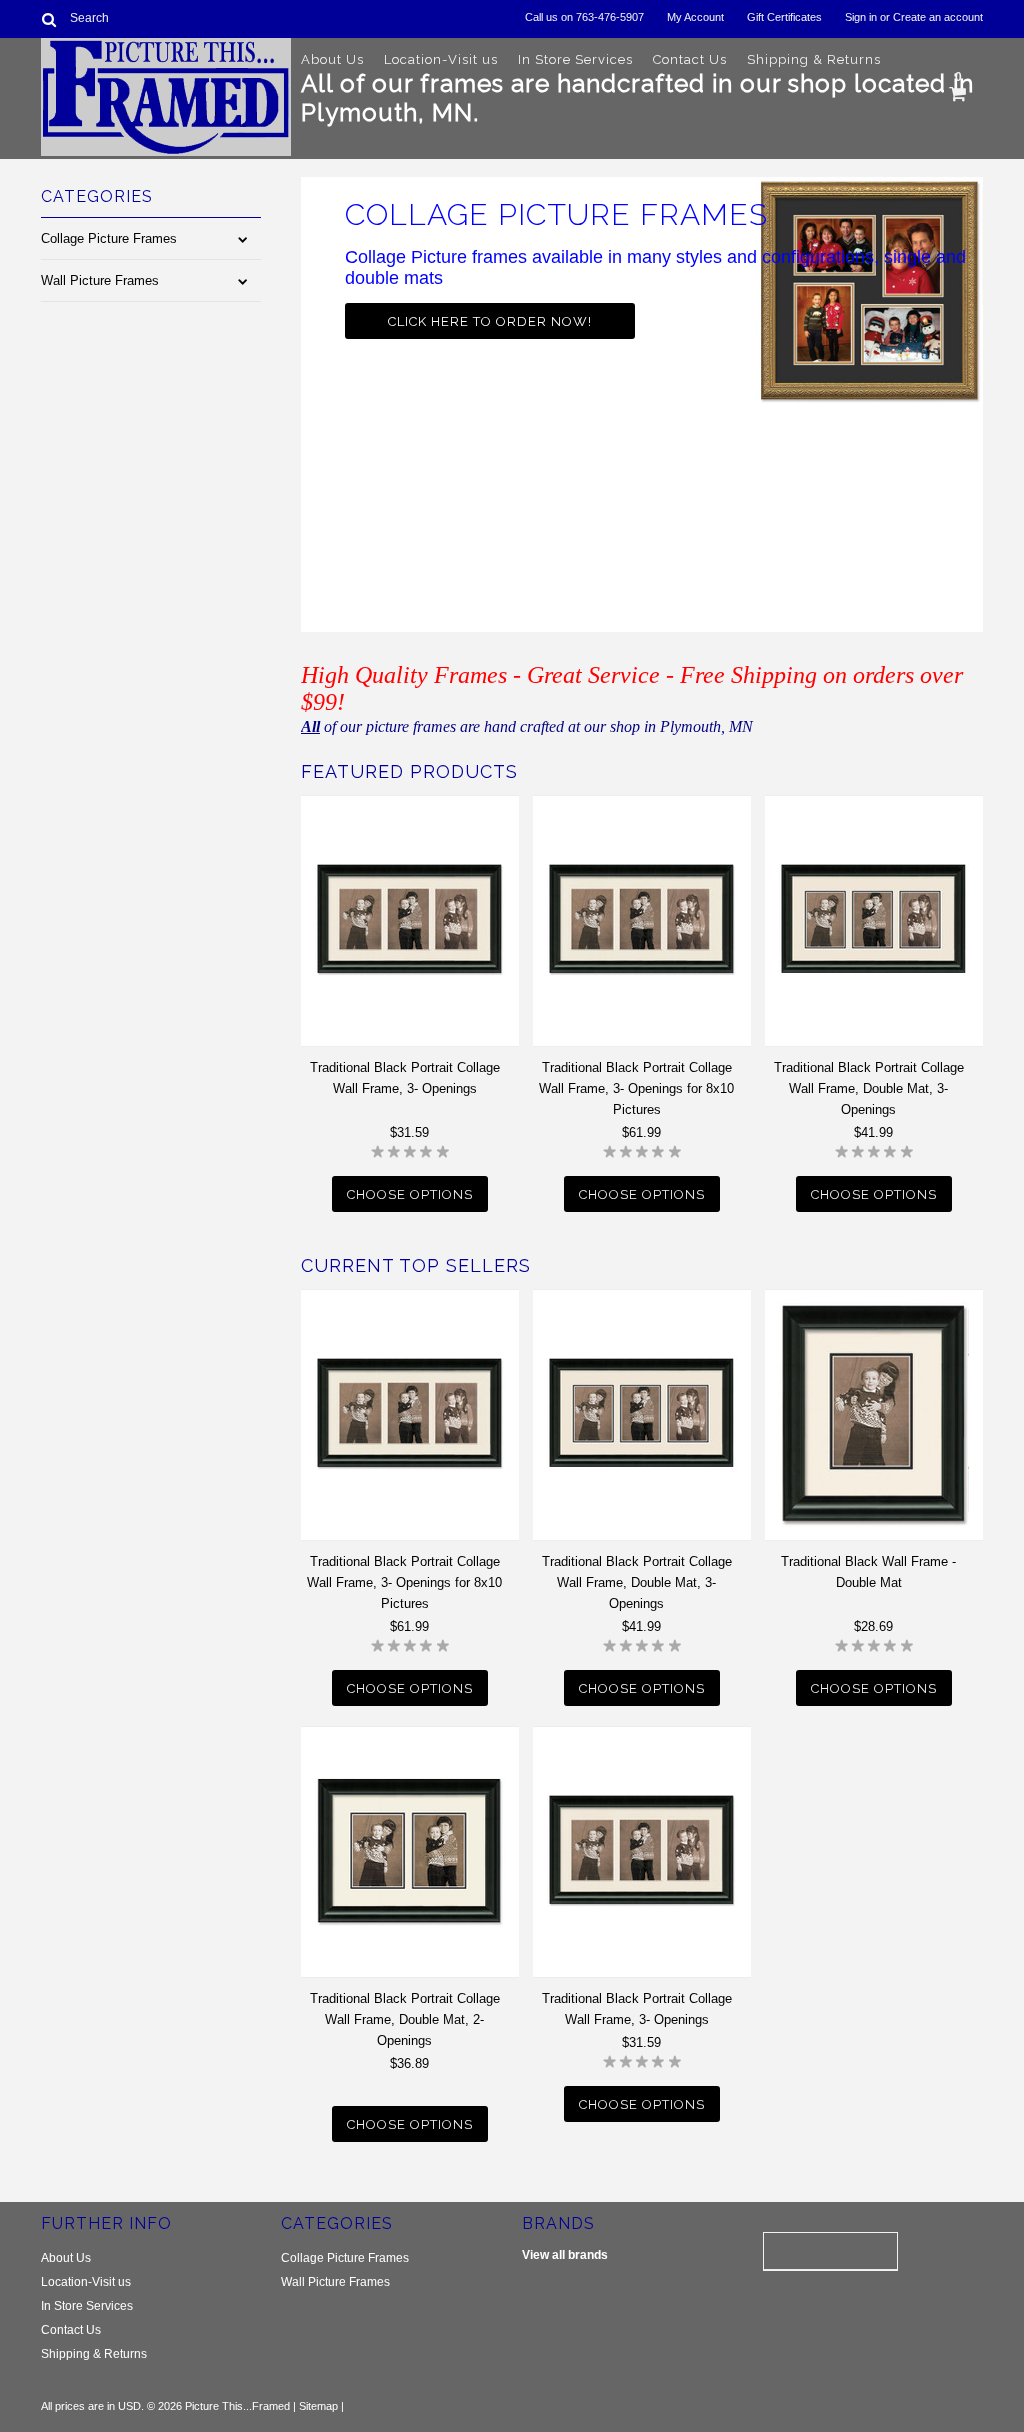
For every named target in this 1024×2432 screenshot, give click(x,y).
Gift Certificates (784, 17)
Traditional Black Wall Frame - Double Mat (868, 1572)
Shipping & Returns (814, 59)
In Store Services (575, 59)
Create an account (938, 17)
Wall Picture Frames (100, 280)
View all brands (565, 2255)
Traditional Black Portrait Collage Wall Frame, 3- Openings (405, 1078)
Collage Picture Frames (109, 238)
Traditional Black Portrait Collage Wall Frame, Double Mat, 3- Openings (869, 1088)
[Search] (49, 19)
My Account (695, 17)
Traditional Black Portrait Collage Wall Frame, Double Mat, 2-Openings (405, 2019)
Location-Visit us (441, 59)
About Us (332, 59)
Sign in (861, 17)
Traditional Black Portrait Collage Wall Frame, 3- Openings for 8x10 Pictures (636, 1088)
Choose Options (410, 1194)
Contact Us (690, 59)
